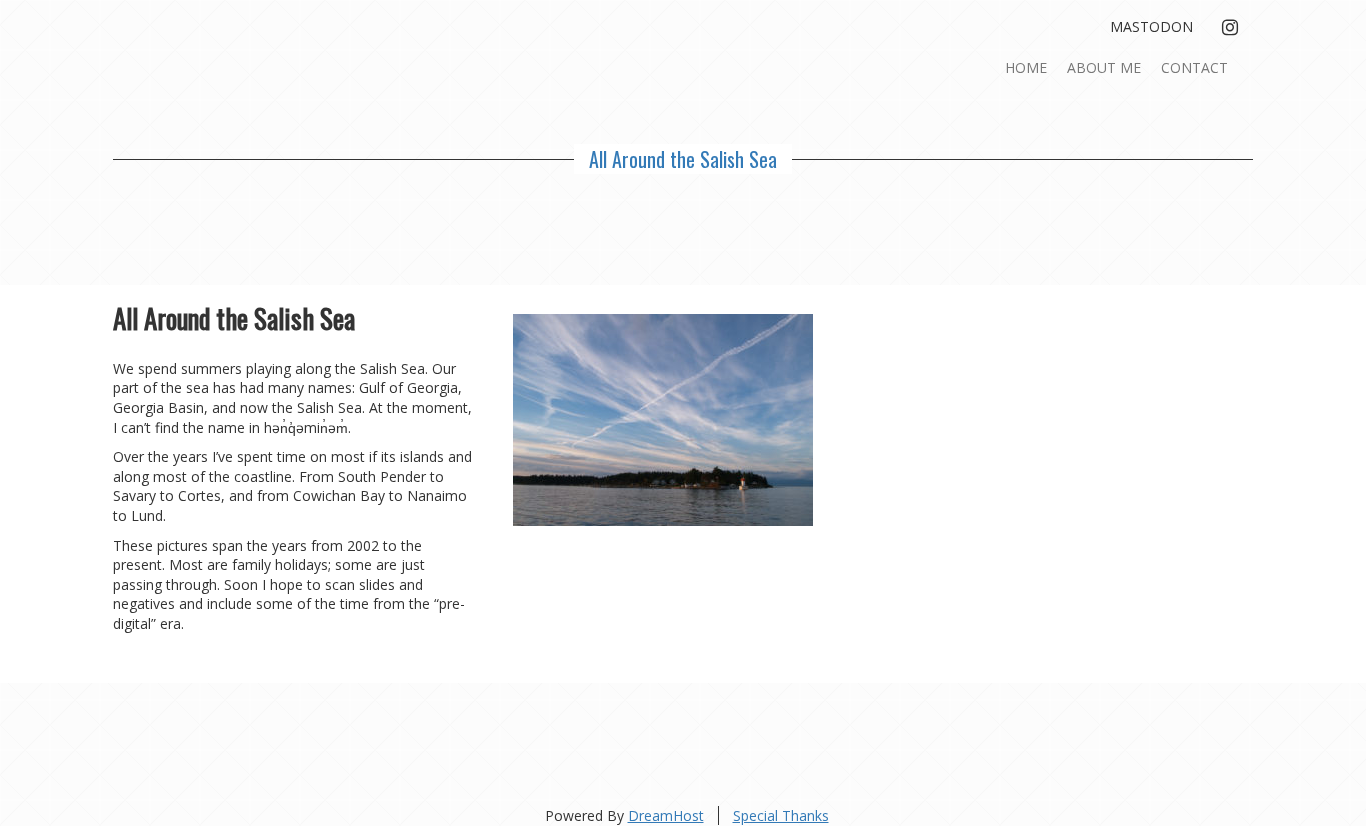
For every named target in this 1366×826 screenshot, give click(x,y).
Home (1026, 67)
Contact (1194, 67)
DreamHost (666, 815)
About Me (1104, 67)
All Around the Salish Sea (683, 159)
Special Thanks (781, 815)
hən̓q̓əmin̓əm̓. (307, 427)
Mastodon (1151, 26)
